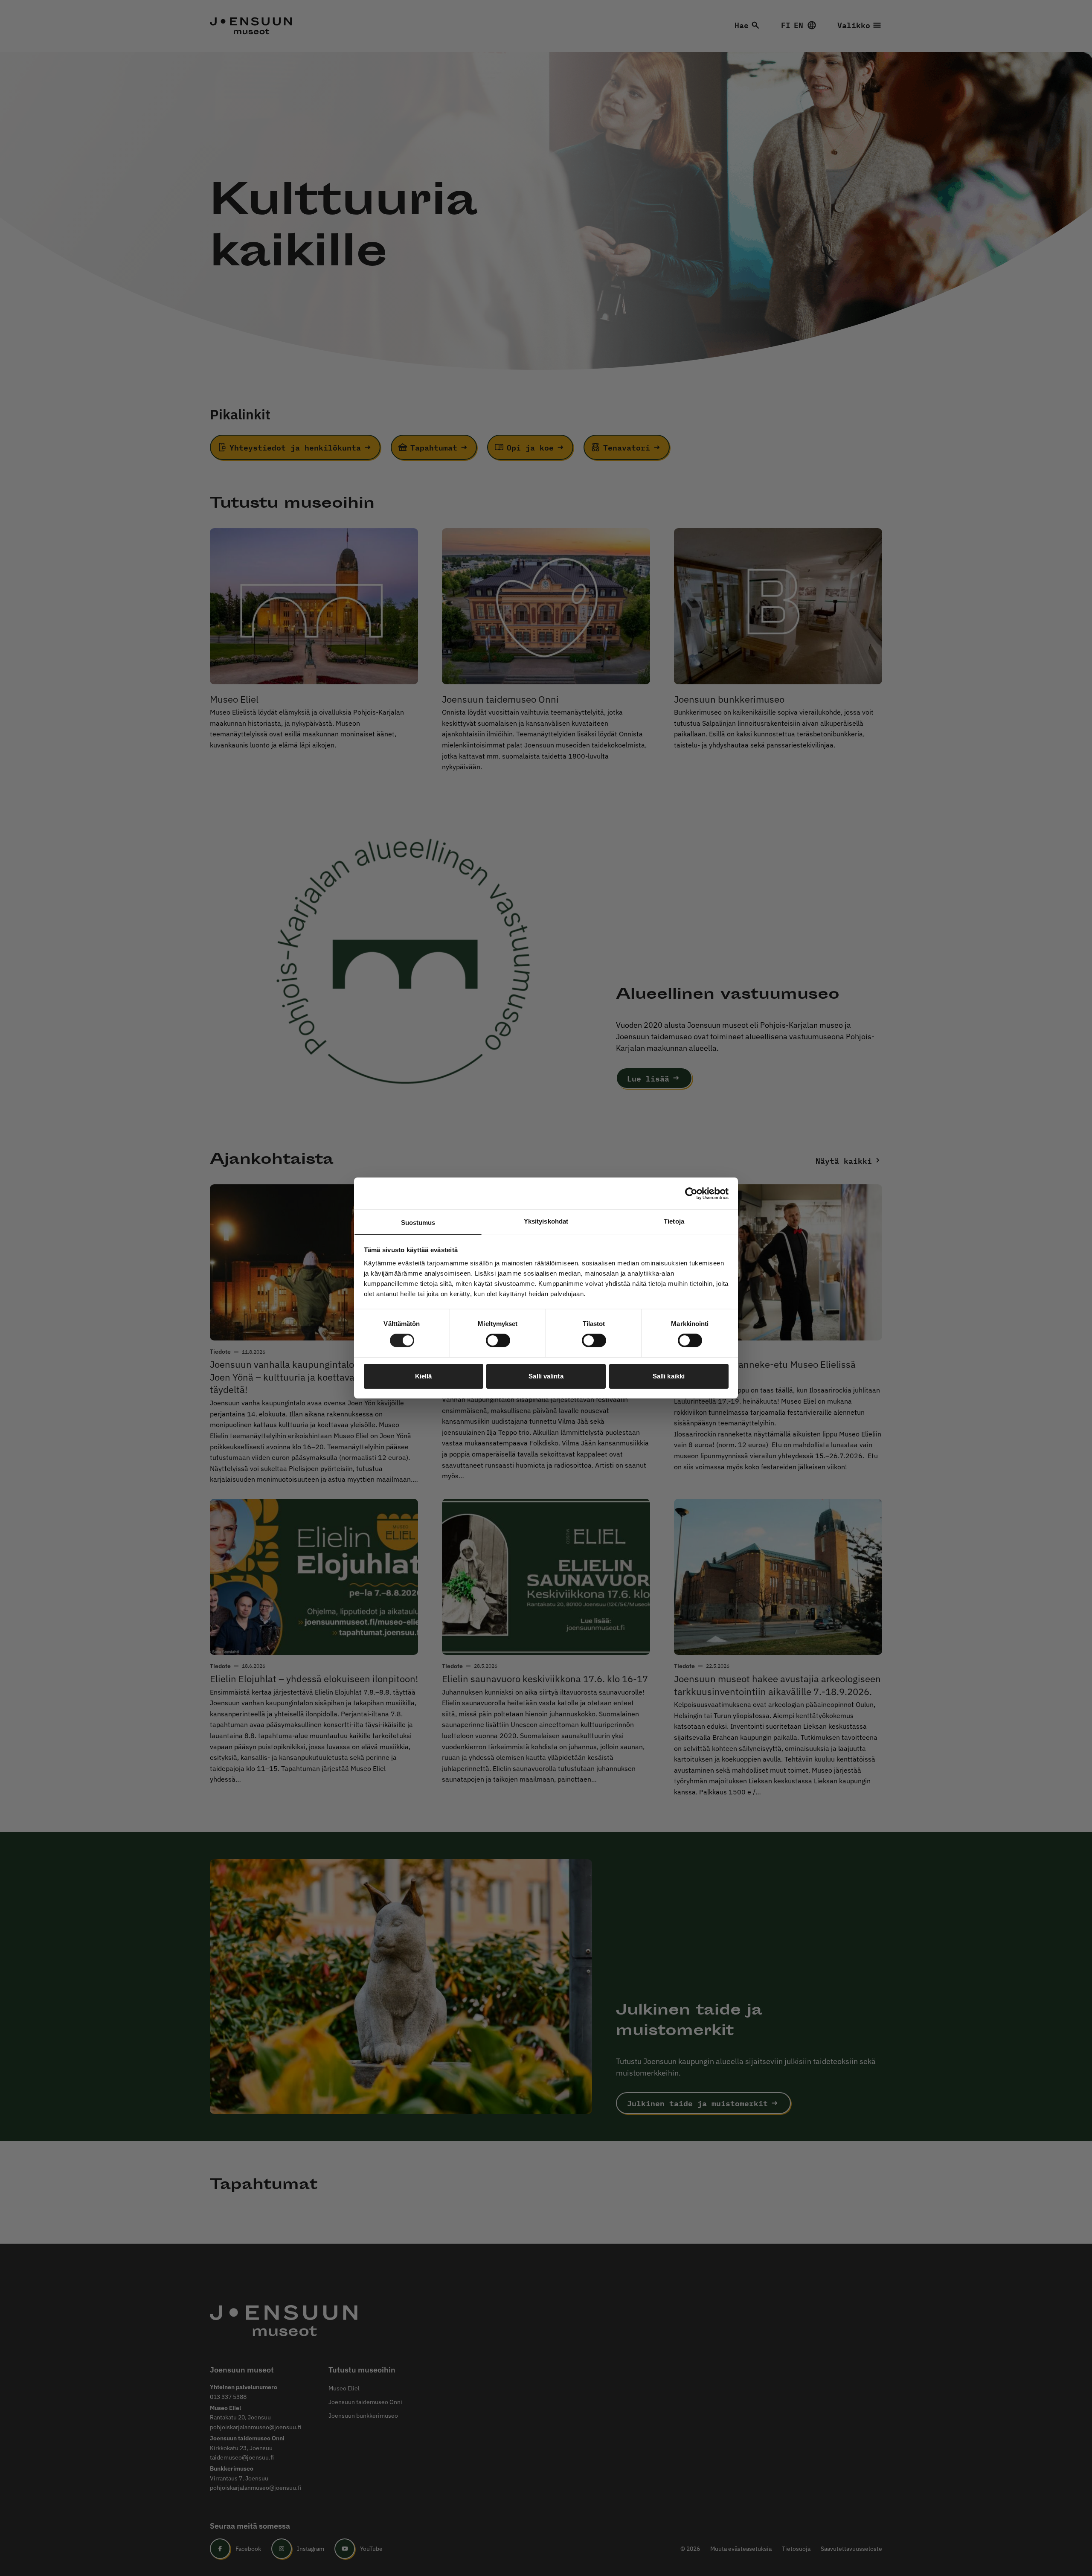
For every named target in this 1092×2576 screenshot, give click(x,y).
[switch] (498, 1340)
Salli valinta (546, 1376)
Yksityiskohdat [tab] (546, 1221)
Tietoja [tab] (674, 1221)
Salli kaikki (669, 1376)
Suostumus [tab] (418, 1223)
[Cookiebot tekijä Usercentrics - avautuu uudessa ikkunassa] (691, 1193)
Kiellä (424, 1376)
